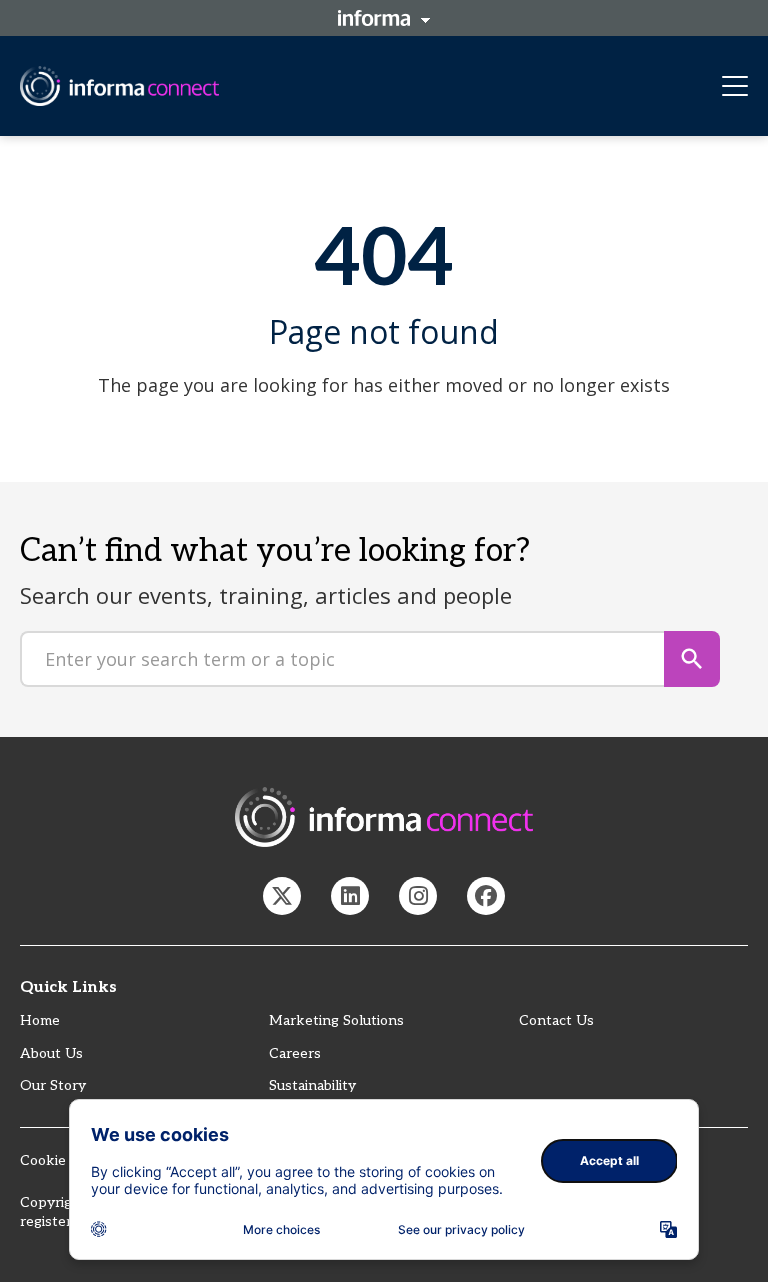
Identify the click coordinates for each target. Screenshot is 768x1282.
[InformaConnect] (282, 896)
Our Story (53, 1085)
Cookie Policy (64, 1160)
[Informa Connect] (350, 896)
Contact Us (556, 1020)
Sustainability (312, 1085)
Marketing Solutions (336, 1020)
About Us (51, 1053)
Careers (295, 1053)
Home (40, 1020)
